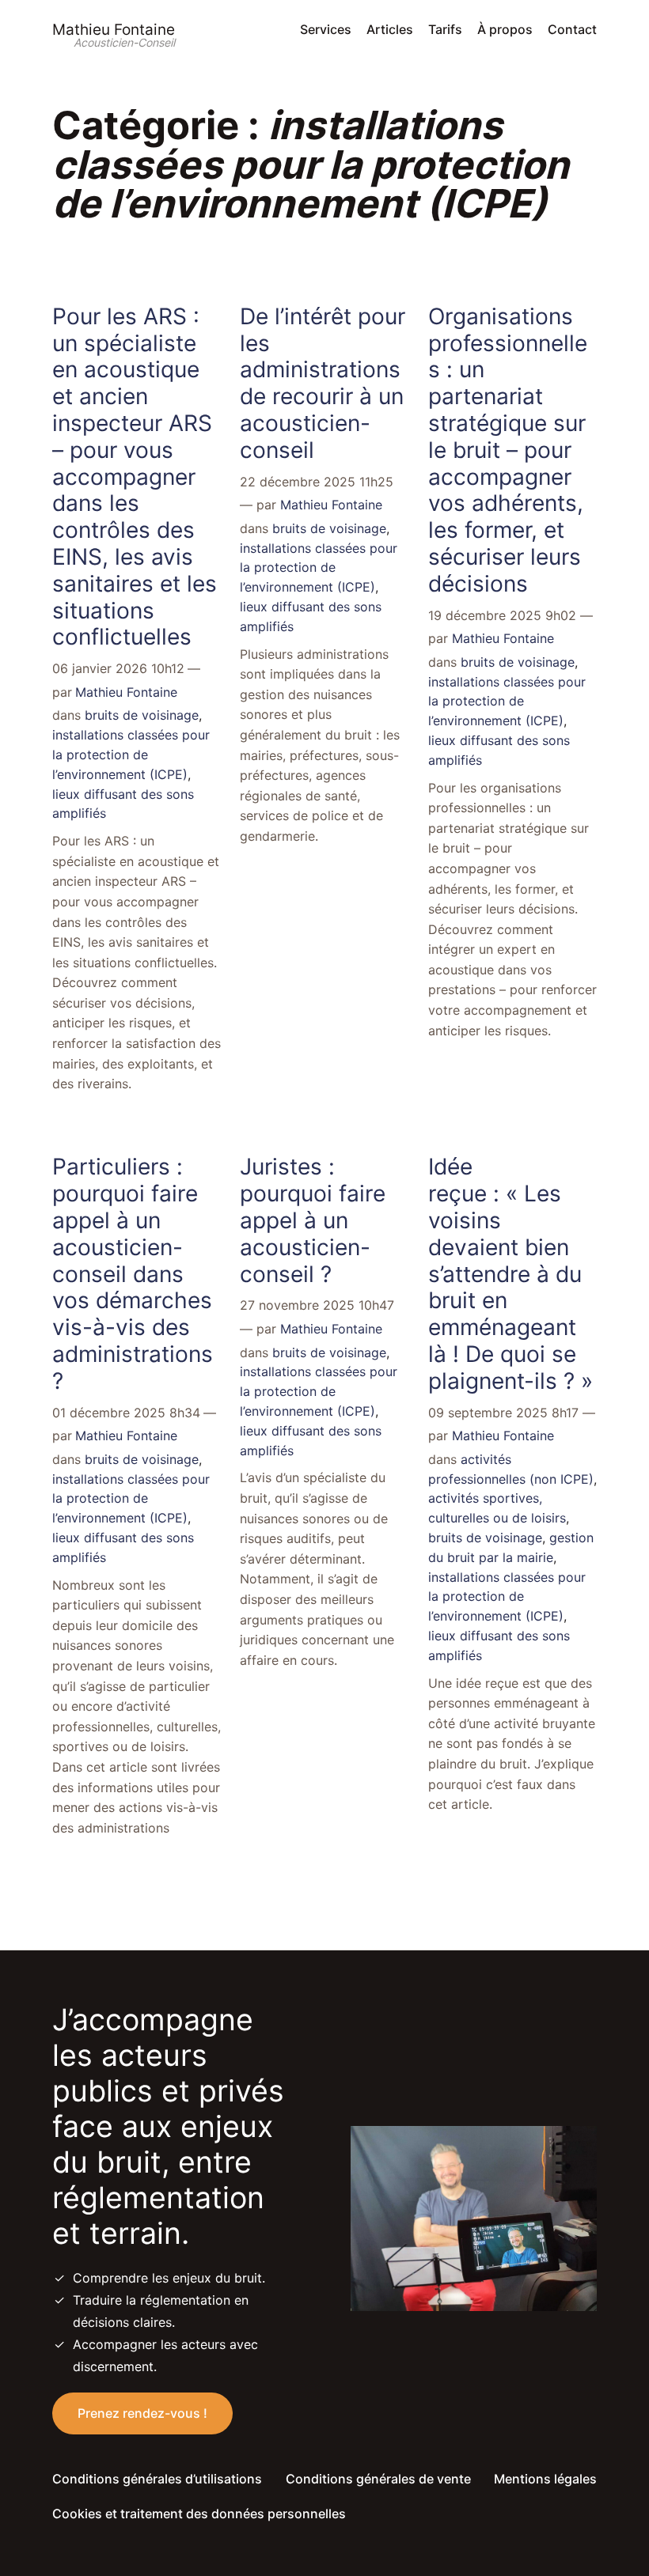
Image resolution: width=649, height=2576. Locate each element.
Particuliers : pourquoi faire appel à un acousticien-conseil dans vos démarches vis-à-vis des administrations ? (136, 1274)
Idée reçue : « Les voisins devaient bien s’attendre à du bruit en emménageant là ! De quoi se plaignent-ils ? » (510, 1274)
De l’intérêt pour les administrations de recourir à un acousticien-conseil (323, 384)
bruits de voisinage (142, 715)
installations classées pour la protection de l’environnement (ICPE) (131, 755)
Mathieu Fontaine (114, 29)
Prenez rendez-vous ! (142, 2413)
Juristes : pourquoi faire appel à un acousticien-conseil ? (313, 1220)
